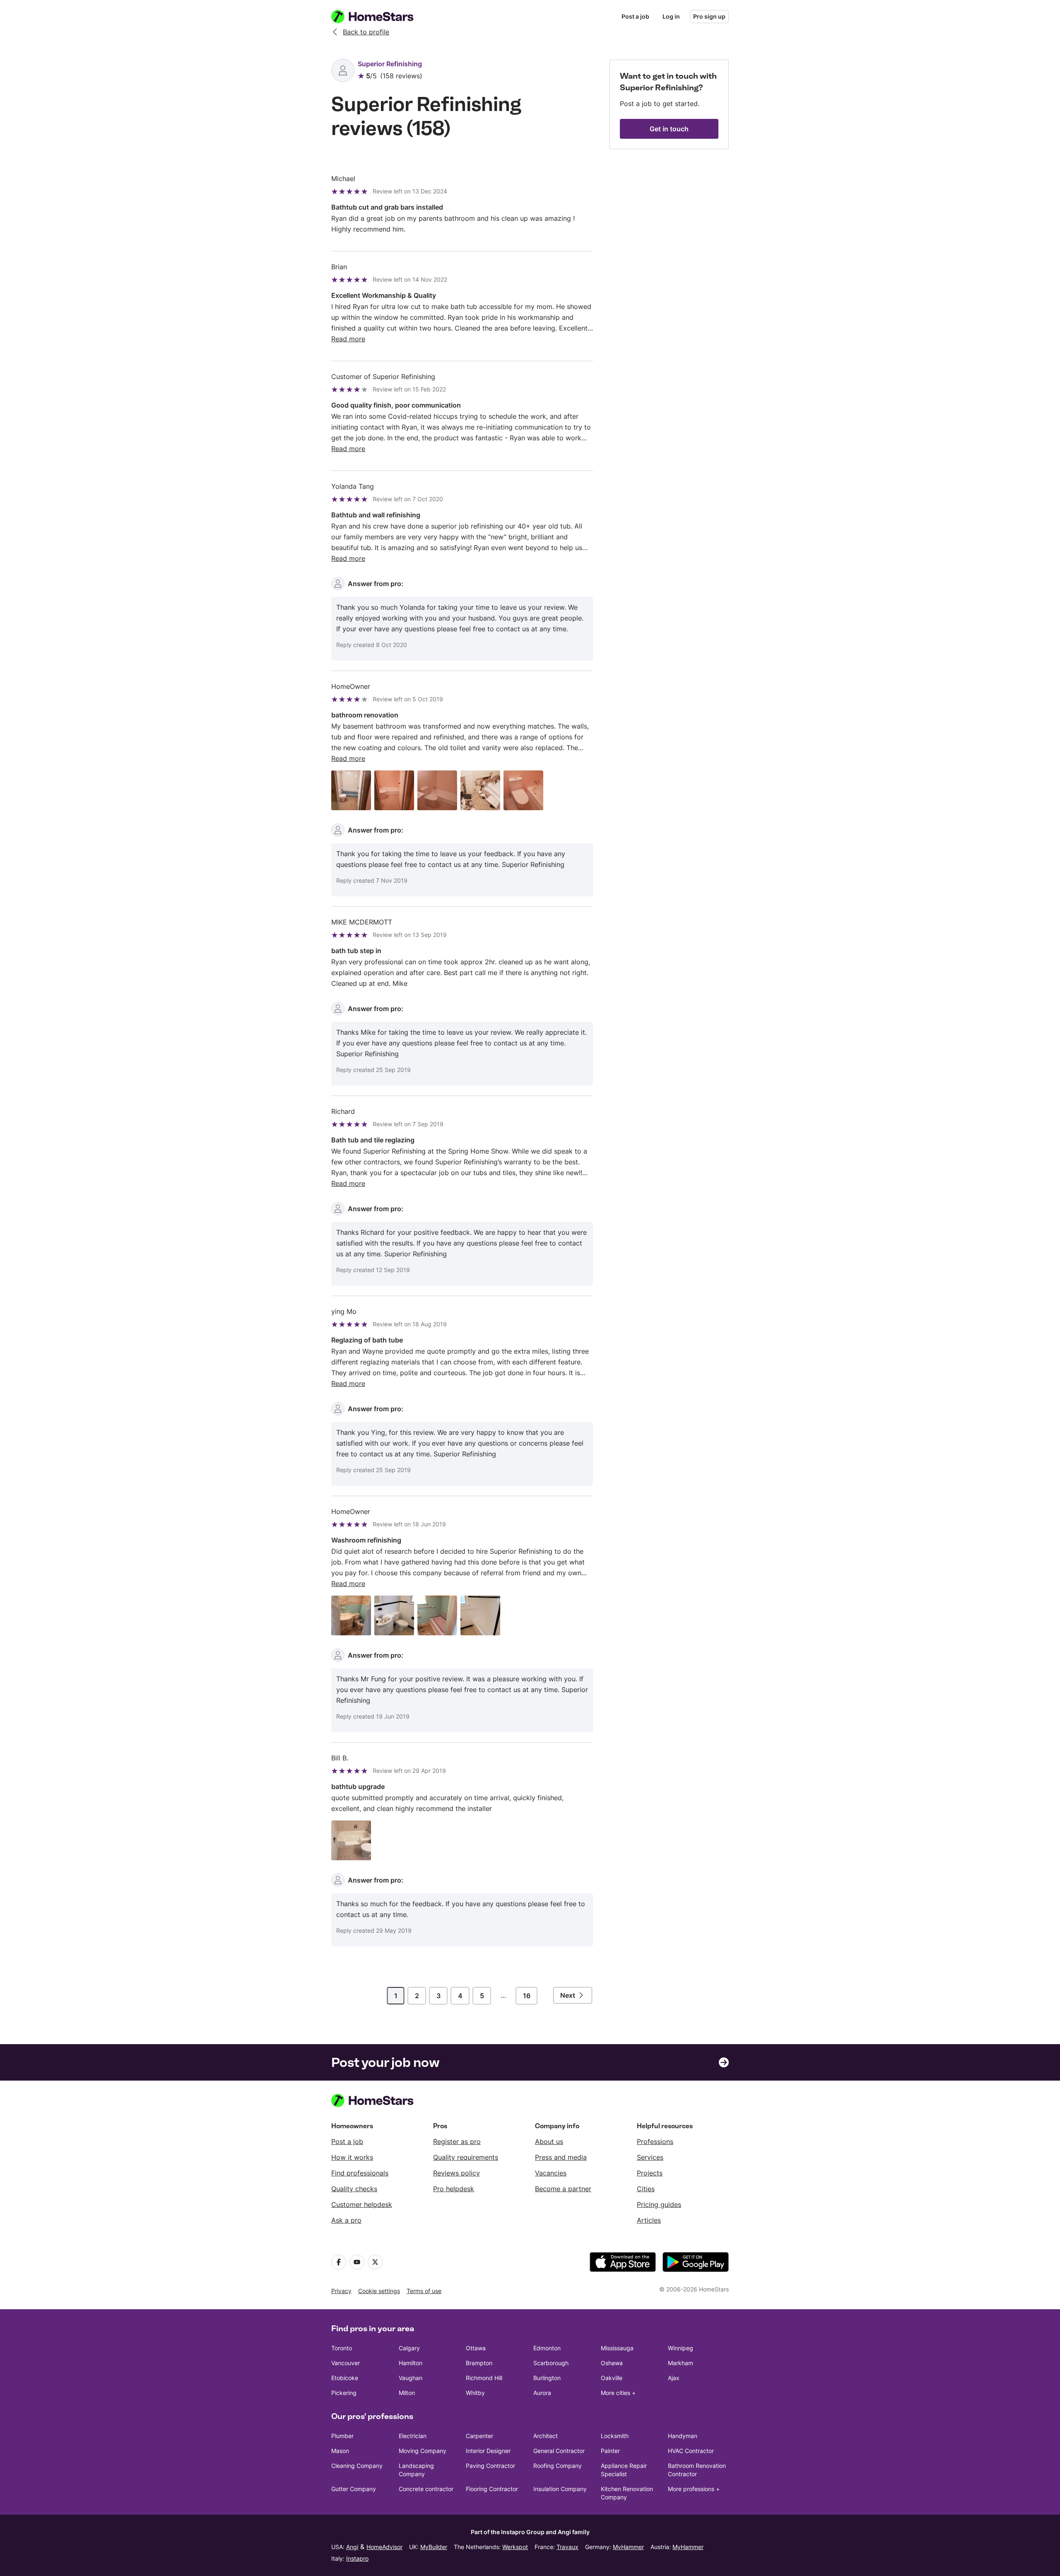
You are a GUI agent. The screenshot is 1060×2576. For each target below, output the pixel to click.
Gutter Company (354, 2489)
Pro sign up (709, 16)
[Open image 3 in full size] (437, 790)
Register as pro (457, 2141)
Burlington (547, 2378)
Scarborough (551, 2363)
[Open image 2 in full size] (394, 790)
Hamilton (411, 2363)
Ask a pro (346, 2220)
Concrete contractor (426, 2489)
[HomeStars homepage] (380, 17)
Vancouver (346, 2363)
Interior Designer (488, 2451)
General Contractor (559, 2451)
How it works (352, 2157)
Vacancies (551, 2173)
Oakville (612, 2378)
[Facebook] (339, 2262)
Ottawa (476, 2348)
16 (527, 1996)
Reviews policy (457, 2173)
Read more (348, 339)
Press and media (561, 2157)
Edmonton (547, 2348)
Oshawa (612, 2363)
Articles (649, 2220)
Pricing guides (659, 2204)
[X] (375, 2262)
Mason (340, 2451)
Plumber (342, 2436)
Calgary (409, 2348)
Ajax (674, 2378)
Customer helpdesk (362, 2204)
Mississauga (617, 2348)
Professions (655, 2141)
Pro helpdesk (454, 2189)
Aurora (542, 2393)
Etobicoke (345, 2378)
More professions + (694, 2489)
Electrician (413, 2436)
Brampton (479, 2363)
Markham (681, 2363)
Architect (546, 2436)
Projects (650, 2173)
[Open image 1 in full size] (351, 790)
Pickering (344, 2393)
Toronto (342, 2348)
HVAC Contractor (691, 2451)
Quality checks (354, 2189)
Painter (610, 2451)
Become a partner (563, 2189)
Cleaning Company (357, 2466)
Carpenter (479, 2436)
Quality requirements (466, 2157)
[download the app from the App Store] (623, 2262)
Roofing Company (558, 2466)
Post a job (635, 16)
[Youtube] (357, 2262)
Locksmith (615, 2436)
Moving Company (423, 2451)
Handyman (683, 2436)
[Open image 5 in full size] (523, 790)
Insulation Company (560, 2489)
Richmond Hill (484, 2378)
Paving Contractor (490, 2466)
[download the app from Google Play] (696, 2262)
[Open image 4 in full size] (480, 790)
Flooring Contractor (492, 2489)
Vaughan (411, 2378)
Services (650, 2157)
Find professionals (360, 2173)
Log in (671, 16)
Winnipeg (681, 2348)
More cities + (618, 2393)
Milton (407, 2393)
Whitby (475, 2393)
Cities (646, 2189)
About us (549, 2141)
